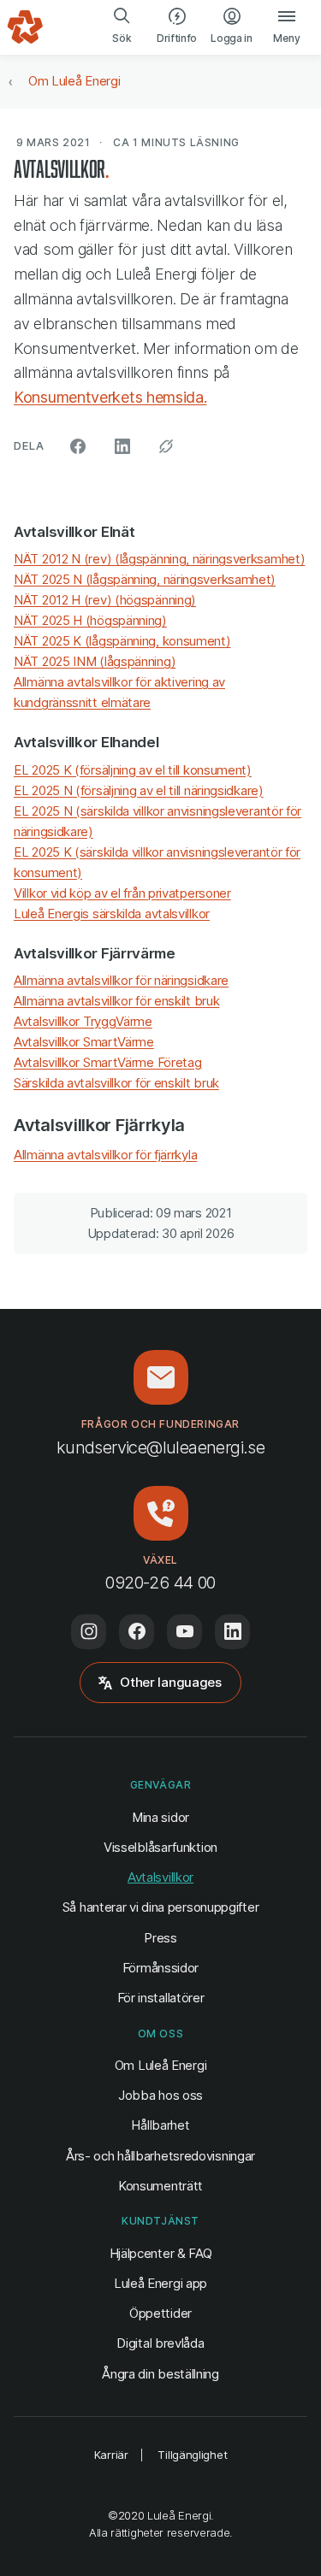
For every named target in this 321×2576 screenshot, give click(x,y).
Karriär (111, 2455)
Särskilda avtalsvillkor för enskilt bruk (116, 1083)
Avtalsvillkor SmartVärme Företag (107, 1062)
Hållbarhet (160, 2125)
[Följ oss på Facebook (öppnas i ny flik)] (137, 1632)
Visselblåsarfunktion (160, 1847)
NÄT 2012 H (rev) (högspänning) (105, 600)
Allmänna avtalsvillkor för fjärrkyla (105, 1155)
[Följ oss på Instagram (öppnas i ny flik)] (89, 1632)
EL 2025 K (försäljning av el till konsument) (133, 770)
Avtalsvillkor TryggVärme (83, 1021)
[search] (122, 27)
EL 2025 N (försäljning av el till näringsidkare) (139, 790)
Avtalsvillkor (160, 1877)
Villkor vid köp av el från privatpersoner (122, 893)
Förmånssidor (160, 1968)
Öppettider (160, 2313)
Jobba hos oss (160, 2095)
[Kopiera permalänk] (166, 446)
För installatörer (161, 1998)
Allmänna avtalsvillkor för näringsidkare (121, 980)
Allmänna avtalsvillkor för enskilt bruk (116, 1001)
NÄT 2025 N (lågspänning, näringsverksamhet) (145, 579)
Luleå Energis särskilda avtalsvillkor (112, 914)
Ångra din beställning (160, 2373)
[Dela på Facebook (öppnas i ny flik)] (78, 446)
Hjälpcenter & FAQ (161, 2253)
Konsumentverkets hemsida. (110, 397)
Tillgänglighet (192, 2455)
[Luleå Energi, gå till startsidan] (25, 27)
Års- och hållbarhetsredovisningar (160, 2156)
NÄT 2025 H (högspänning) (90, 620)
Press (160, 1938)
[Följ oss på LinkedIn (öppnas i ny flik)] (232, 1632)
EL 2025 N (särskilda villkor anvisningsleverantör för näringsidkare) (158, 821)
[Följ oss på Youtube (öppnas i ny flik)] (184, 1632)
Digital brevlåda (160, 2343)
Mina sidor (160, 1817)
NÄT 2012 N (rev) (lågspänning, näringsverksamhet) (159, 559)
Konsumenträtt (160, 2186)
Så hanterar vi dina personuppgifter (161, 1907)
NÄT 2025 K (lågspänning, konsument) (122, 641)
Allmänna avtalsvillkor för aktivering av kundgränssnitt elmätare (119, 692)
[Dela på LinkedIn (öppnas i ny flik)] (122, 446)
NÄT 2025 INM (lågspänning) (95, 661)
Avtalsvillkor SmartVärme (84, 1042)
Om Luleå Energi (74, 81)
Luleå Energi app (160, 2283)
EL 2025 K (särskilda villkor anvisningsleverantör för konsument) (157, 862)
